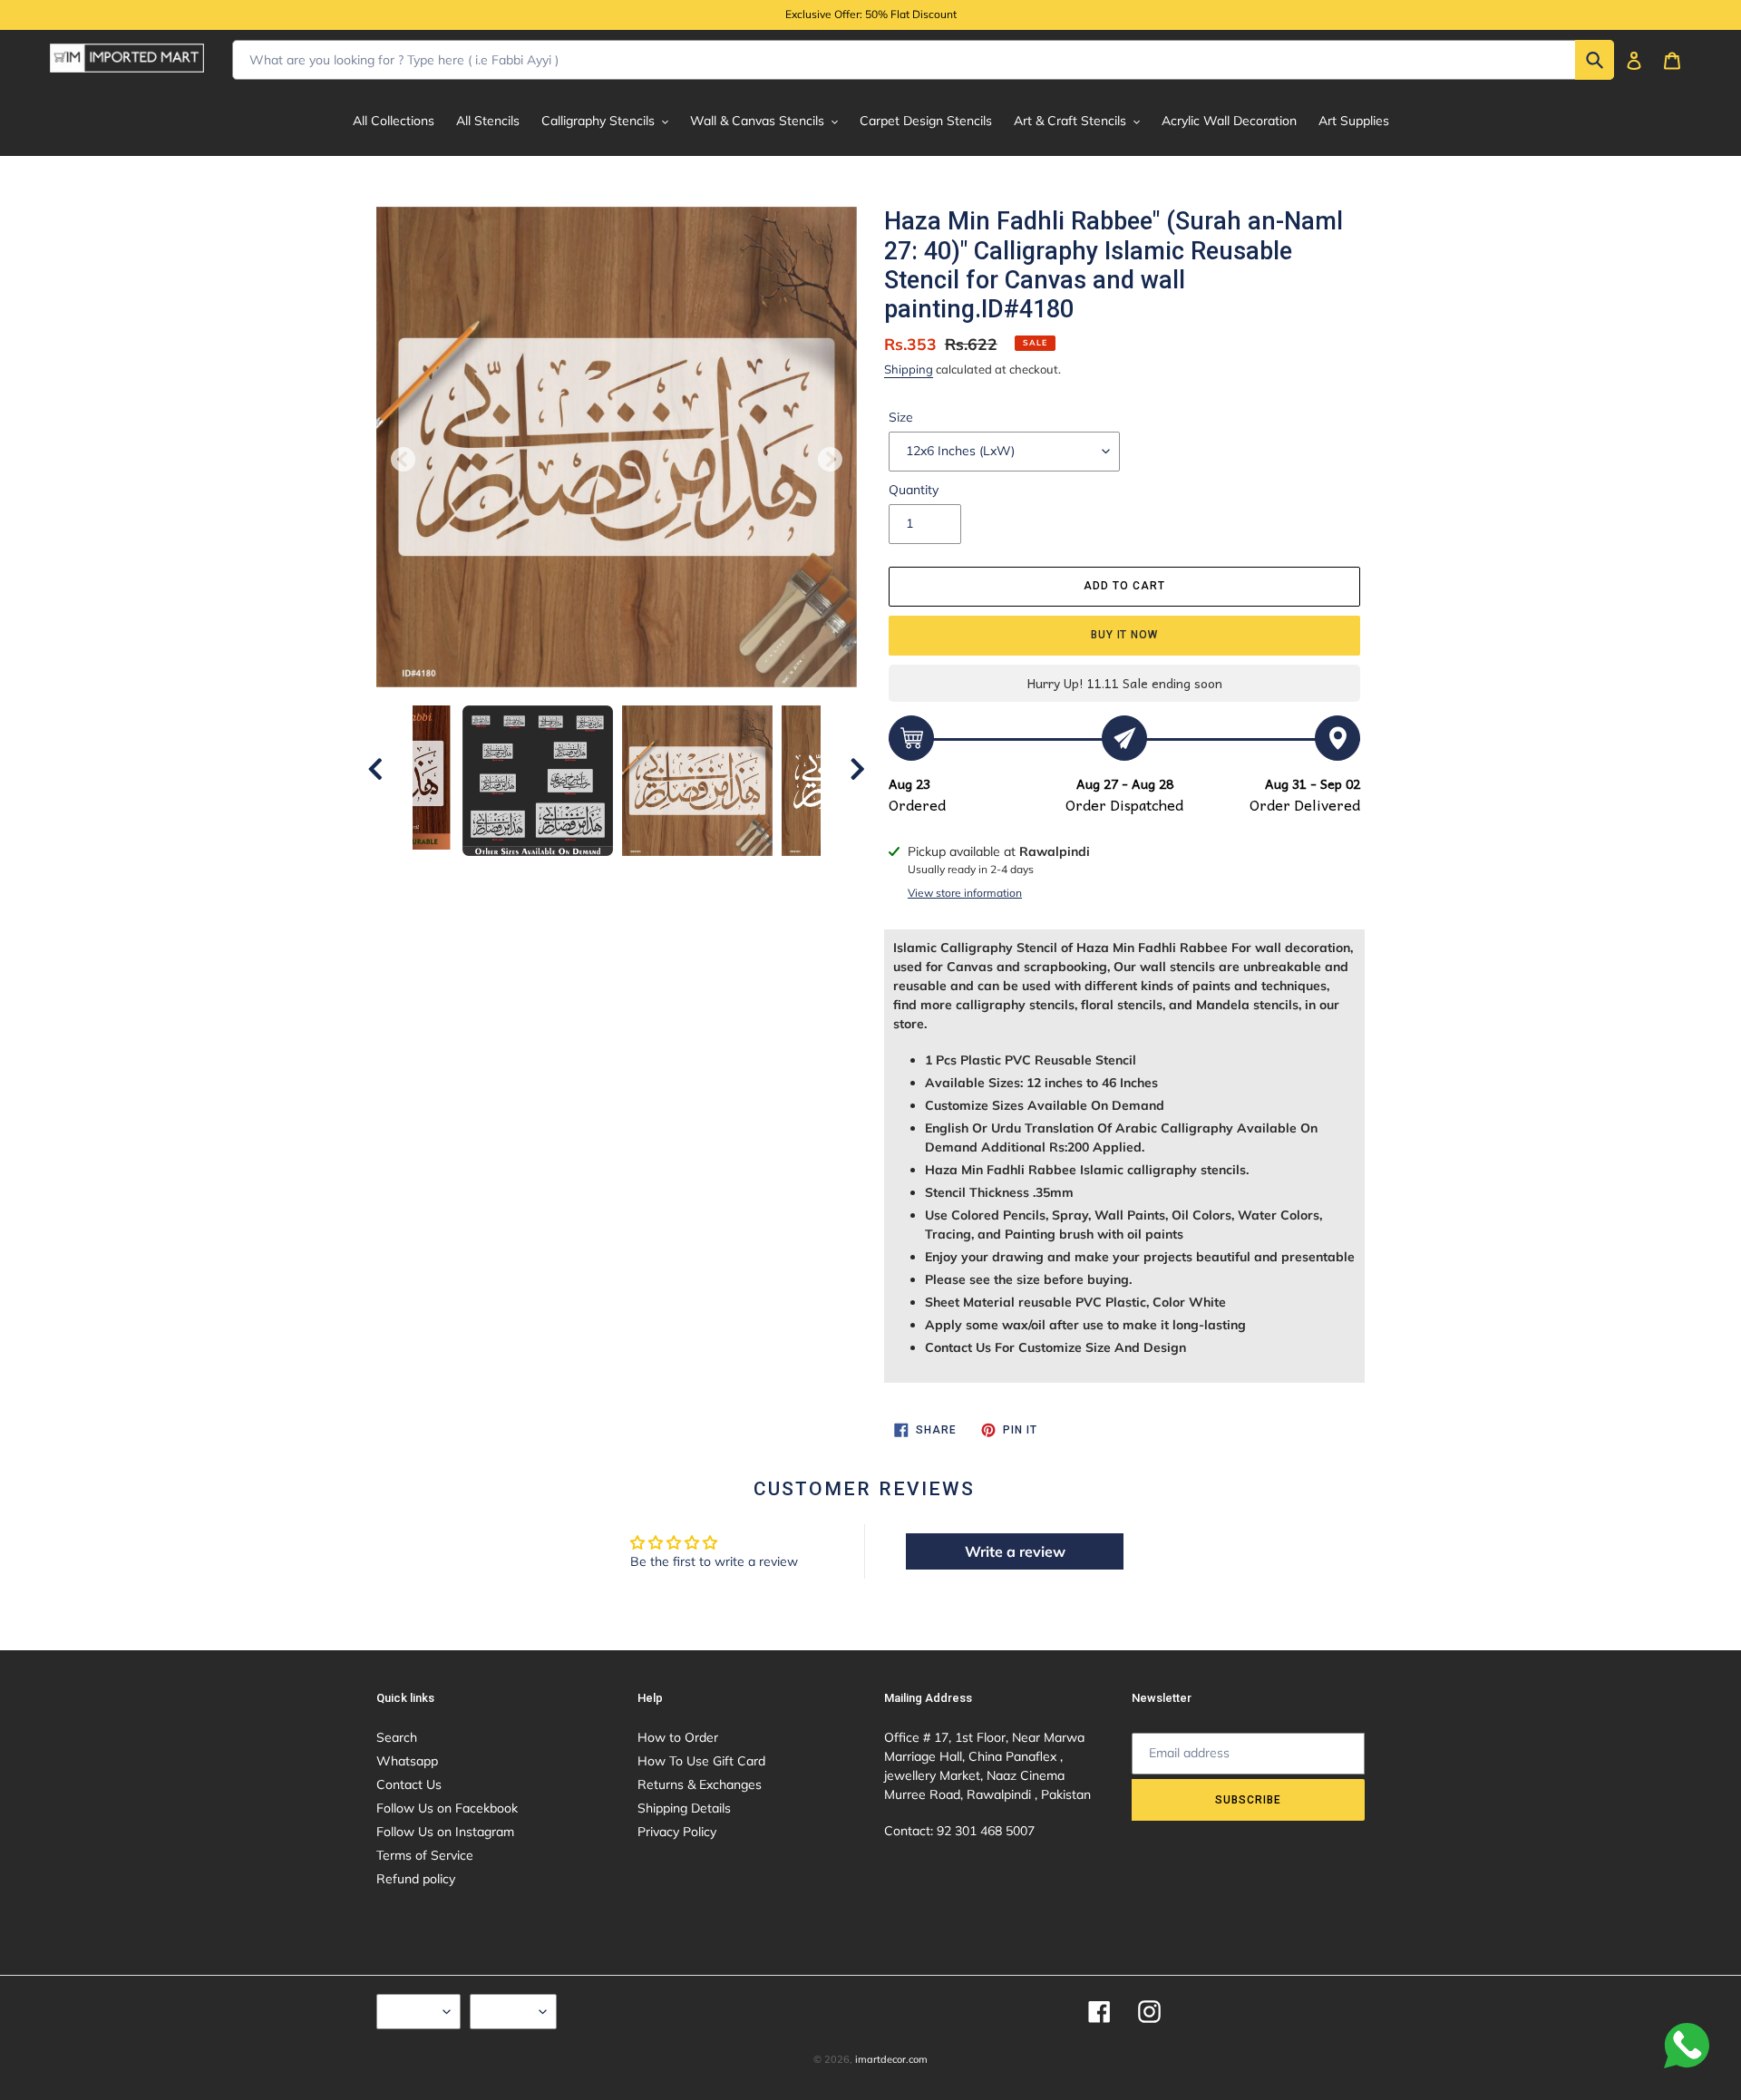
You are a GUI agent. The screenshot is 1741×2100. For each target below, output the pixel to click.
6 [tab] (657, 874)
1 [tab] (521, 874)
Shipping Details (684, 1808)
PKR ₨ (509, 2011)
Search (397, 1737)
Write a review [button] (1015, 1551)
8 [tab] (712, 874)
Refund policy (416, 1879)
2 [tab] (549, 874)
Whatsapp (407, 1761)
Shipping (909, 369)
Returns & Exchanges (700, 1784)
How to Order (678, 1737)
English (414, 2011)
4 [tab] (603, 874)
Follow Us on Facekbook (447, 1808)
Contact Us (409, 1784)
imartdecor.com (891, 2059)
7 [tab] (685, 874)
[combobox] (923, 60)
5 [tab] (630, 874)
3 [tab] (576, 874)
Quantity (914, 490)
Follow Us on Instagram (445, 1832)
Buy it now (1125, 635)
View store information (965, 893)
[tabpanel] (697, 781)
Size (901, 417)
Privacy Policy (677, 1832)
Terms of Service (425, 1855)
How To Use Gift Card (701, 1761)
